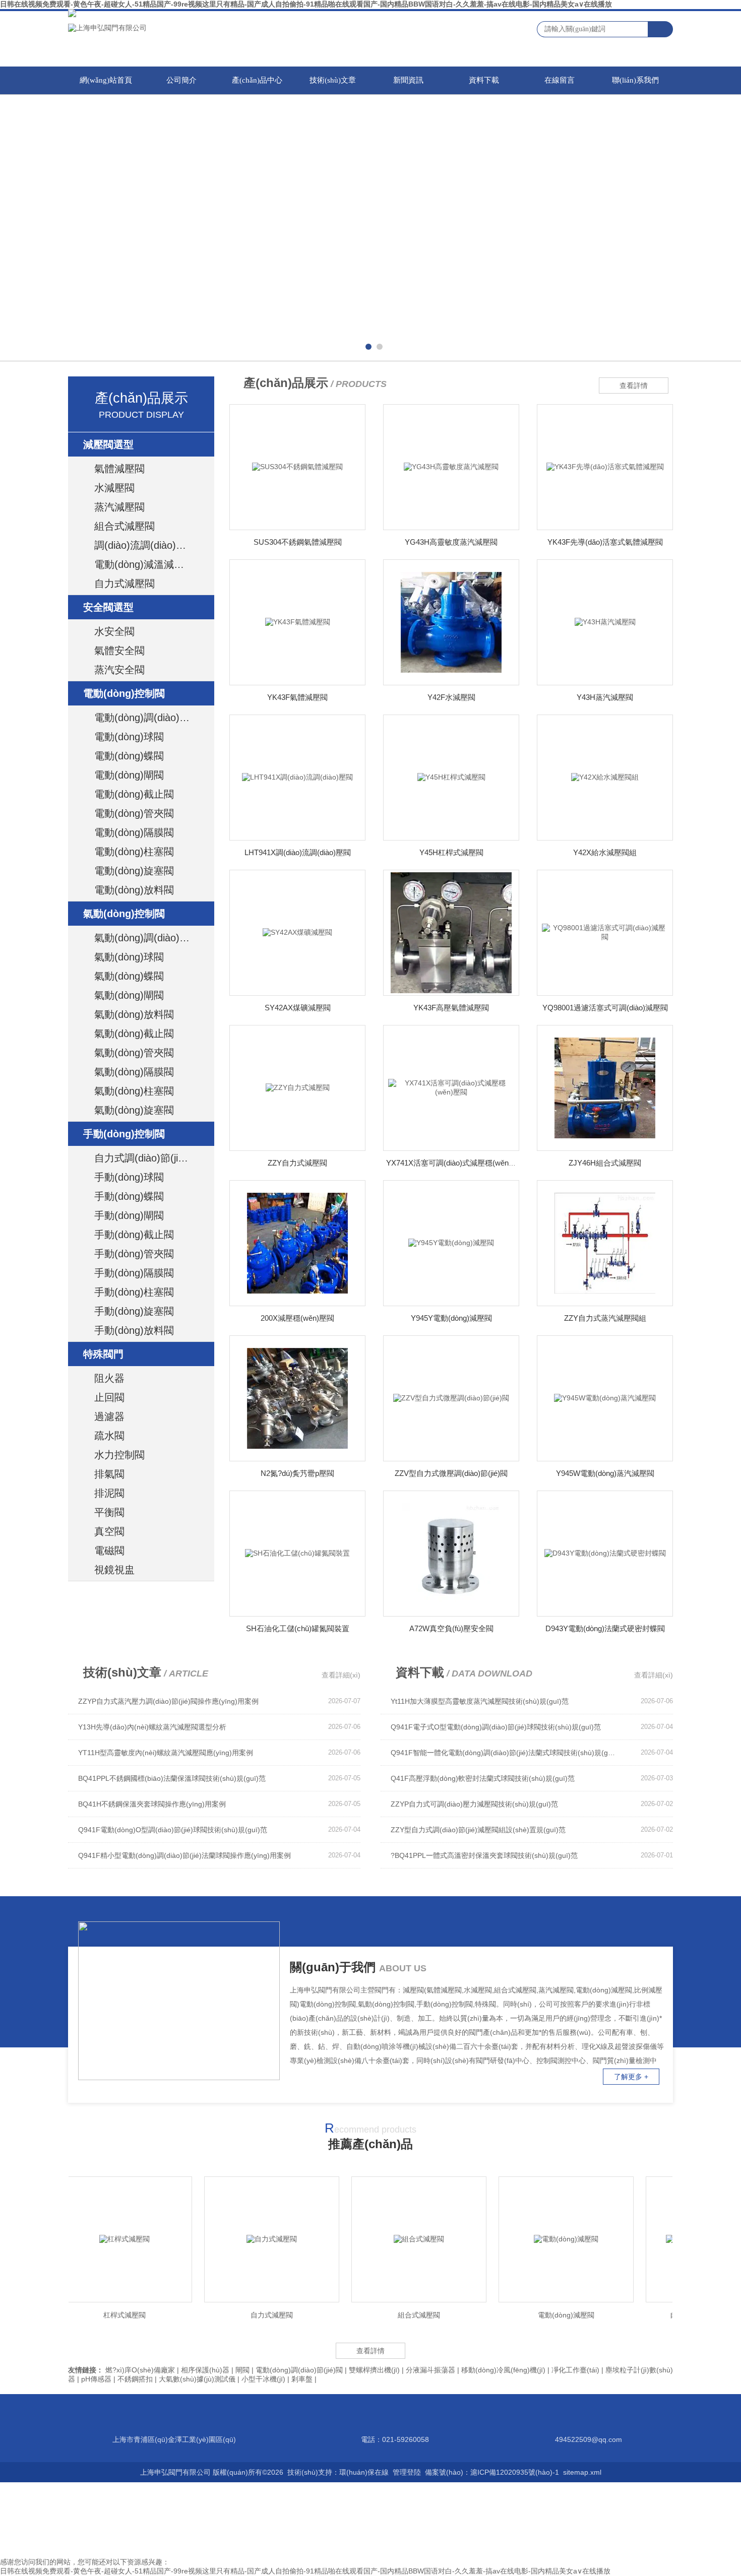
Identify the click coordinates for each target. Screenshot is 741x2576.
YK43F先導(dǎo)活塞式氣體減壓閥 (605, 542)
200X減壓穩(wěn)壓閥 (297, 1318)
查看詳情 (634, 385)
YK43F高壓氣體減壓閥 (451, 1008)
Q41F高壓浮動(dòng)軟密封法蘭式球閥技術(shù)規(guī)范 (483, 1778)
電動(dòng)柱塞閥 (134, 852)
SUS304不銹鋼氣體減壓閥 (298, 542)
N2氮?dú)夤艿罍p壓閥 (297, 1473)
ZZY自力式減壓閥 (297, 1163)
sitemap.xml (582, 2472)
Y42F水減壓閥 (451, 697)
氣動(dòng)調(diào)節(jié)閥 (152, 938)
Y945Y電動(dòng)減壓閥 (451, 1318)
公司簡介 (181, 80)
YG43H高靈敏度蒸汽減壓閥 (451, 542)
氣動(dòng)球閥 (129, 957)
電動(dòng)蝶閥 (129, 756)
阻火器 (109, 1378)
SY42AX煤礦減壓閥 (298, 1008)
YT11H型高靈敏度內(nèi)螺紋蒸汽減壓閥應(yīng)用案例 (166, 1753)
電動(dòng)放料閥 (134, 890)
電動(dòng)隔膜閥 (134, 832)
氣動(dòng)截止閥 (134, 1034)
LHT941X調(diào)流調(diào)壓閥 (298, 852)
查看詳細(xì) (341, 1675)
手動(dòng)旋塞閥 (134, 1311)
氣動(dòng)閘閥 (129, 995)
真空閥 (109, 1531)
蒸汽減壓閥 (119, 507)
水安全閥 (114, 631)
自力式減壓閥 (125, 584)
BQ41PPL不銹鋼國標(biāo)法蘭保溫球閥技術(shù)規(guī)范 (172, 1778)
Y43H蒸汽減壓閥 (605, 697)
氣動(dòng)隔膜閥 (134, 1072)
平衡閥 (109, 1512)
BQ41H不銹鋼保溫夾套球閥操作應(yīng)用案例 (152, 1804)
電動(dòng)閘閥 (129, 775)
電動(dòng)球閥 (129, 737)
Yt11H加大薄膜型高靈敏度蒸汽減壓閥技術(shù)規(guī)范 (480, 1701)
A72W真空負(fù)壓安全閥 (451, 1628)
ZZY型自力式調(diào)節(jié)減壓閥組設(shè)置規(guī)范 (478, 1830)
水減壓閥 (114, 488)
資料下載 (484, 80)
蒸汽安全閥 (119, 670)
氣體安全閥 (119, 651)
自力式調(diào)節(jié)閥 (146, 1158)
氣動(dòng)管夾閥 (134, 1053)
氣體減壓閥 (119, 469)
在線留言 (560, 80)
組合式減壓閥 (125, 526)
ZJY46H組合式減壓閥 (605, 1163)
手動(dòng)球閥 (129, 1177)
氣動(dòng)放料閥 (134, 1014)
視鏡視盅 (114, 1570)
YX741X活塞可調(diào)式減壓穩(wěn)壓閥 (456, 1163)
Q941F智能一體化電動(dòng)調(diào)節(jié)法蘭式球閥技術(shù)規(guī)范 (504, 1753)
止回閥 (109, 1397)
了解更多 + (631, 2077)
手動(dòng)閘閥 (129, 1215)
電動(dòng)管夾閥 (134, 813)
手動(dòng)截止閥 (134, 1235)
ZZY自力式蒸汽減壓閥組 (605, 1318)
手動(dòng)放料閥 (134, 1330)
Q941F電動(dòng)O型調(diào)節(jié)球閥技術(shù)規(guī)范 (173, 1830)
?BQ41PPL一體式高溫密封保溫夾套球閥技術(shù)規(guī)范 (484, 1855)
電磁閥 (109, 1551)
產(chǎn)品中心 (257, 80)
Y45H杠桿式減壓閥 (451, 852)
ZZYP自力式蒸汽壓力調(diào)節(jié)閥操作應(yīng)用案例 (168, 1701)
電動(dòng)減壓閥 (529, 2315)
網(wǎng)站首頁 (106, 80)
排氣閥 (109, 1474)
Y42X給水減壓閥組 (605, 852)
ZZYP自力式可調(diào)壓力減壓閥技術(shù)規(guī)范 (474, 1804)
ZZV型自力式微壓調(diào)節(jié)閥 (451, 1473)
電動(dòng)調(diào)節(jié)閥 (152, 718)
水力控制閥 (119, 1455)
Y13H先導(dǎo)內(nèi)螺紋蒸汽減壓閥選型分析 (152, 1727)
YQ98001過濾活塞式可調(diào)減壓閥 (605, 1008)
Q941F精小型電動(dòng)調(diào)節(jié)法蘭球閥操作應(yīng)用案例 (184, 1855)
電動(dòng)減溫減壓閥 (144, 564)
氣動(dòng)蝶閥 (129, 976)
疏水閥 (109, 1436)
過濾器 (109, 1416)
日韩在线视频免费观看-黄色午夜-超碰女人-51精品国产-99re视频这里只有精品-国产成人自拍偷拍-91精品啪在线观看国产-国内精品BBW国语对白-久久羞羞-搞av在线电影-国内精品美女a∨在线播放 (306, 4)
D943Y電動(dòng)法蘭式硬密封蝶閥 (605, 1628)
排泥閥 (109, 1493)
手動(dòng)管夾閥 (134, 1254)
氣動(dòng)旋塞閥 (134, 1110)
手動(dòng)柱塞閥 (134, 1292)
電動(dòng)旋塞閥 (134, 871)
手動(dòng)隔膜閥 (134, 1273)
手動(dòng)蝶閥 (129, 1196)
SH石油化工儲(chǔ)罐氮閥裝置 (298, 1628)
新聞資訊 (408, 80)
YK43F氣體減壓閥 (297, 697)
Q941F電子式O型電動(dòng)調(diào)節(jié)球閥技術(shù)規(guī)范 (496, 1727)
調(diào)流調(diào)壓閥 (145, 545)
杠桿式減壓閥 (87, 2315)
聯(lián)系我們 (635, 80)
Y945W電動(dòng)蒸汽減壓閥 (605, 1473)
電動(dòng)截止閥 (134, 794)
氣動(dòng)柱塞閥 (134, 1091)
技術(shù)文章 (333, 80)
